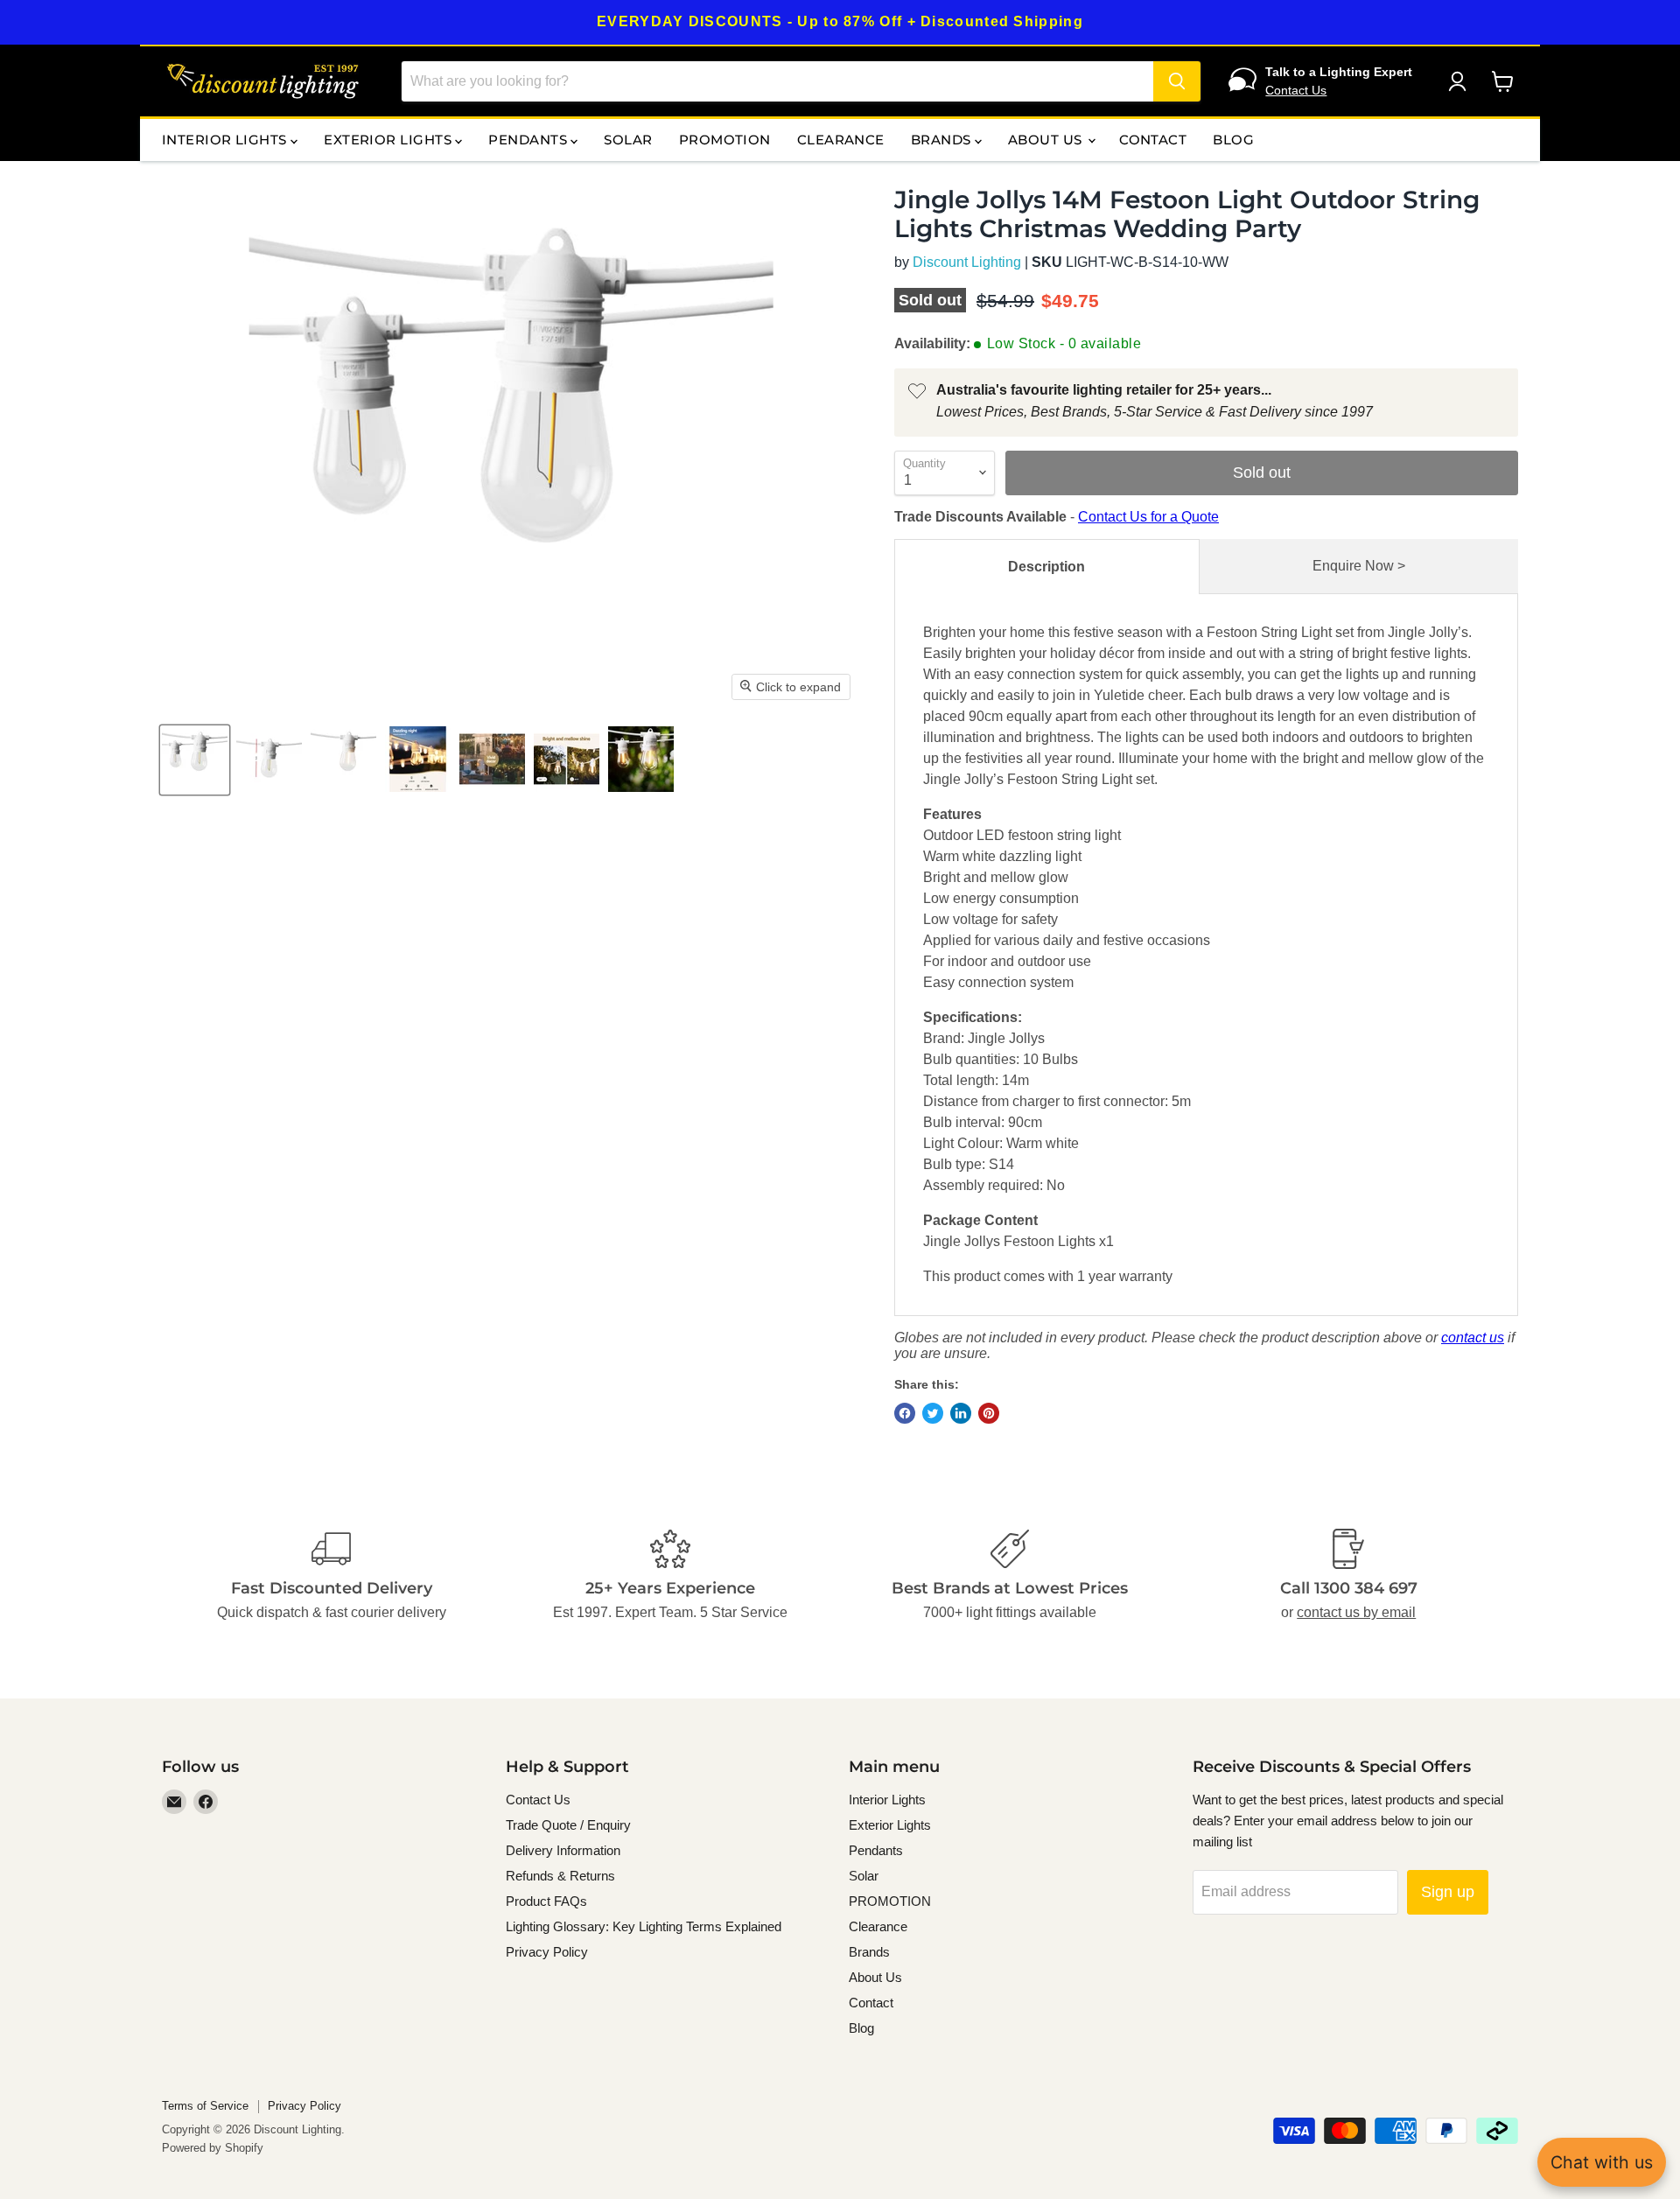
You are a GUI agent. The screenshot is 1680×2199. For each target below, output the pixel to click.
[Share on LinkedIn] (961, 1413)
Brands (943, 140)
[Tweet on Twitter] (933, 1413)
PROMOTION (725, 140)
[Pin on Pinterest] (989, 1413)
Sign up (1448, 1892)
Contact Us (1296, 90)
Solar (628, 140)
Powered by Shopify (213, 2148)
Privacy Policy (547, 1952)
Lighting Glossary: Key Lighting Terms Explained (644, 1926)
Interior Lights (226, 140)
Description (1046, 567)
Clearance (841, 140)
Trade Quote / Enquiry (568, 1825)
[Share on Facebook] (905, 1413)
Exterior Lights (389, 140)
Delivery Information (563, 1850)
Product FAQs (546, 1901)
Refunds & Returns (560, 1876)
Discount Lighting (967, 262)
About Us (1047, 140)
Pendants (529, 140)
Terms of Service (205, 2106)
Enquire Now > (1359, 566)
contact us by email (1356, 1612)
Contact (1153, 140)
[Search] (1177, 81)
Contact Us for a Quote (1148, 517)
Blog (1233, 140)
